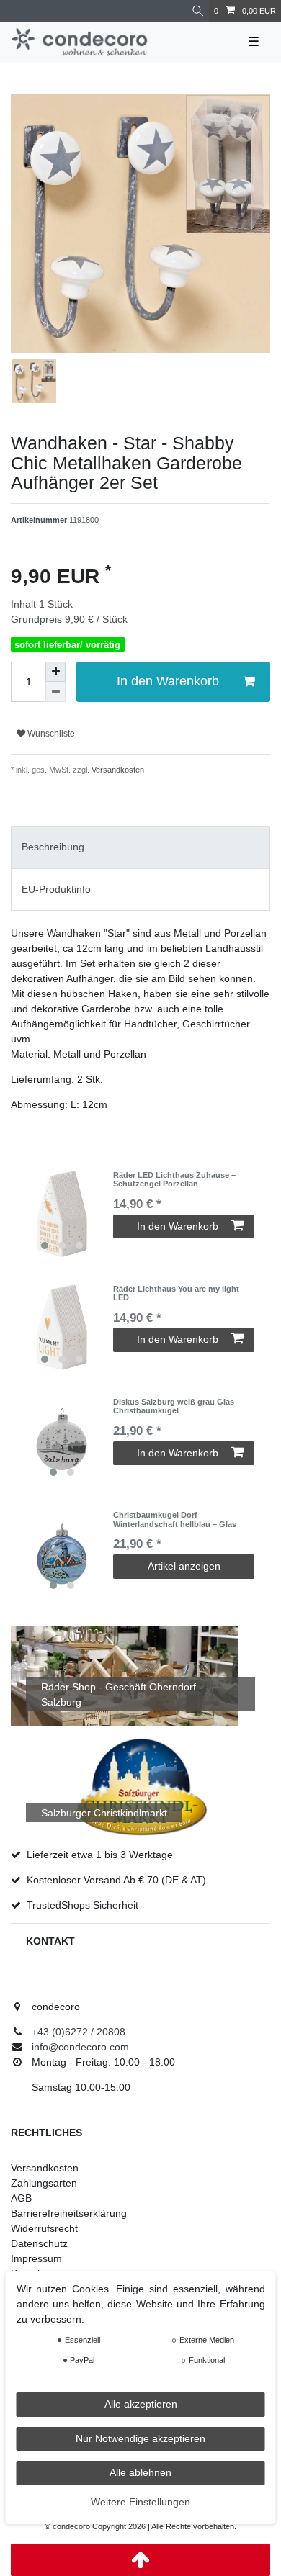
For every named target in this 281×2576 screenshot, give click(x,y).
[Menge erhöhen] (55, 672)
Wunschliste (50, 734)
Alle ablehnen (140, 2472)
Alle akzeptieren (141, 2404)
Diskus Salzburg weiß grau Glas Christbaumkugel (174, 1406)
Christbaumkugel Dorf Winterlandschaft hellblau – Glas (175, 1519)
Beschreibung (53, 847)
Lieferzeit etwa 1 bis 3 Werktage (100, 1855)
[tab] (140, 847)
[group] (62, 1214)
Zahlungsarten (44, 2183)
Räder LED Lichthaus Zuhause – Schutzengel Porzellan (174, 1179)
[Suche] (198, 11)
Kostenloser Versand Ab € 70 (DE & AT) (116, 1880)
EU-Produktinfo (56, 889)
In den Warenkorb (168, 681)
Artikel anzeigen (184, 1566)
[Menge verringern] (55, 692)
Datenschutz (39, 2243)
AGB (21, 2198)
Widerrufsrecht (44, 2228)
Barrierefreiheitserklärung (69, 2213)
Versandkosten (117, 770)
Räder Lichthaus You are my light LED (176, 1293)
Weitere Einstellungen (140, 2502)
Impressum (36, 2258)
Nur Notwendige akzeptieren (140, 2438)
